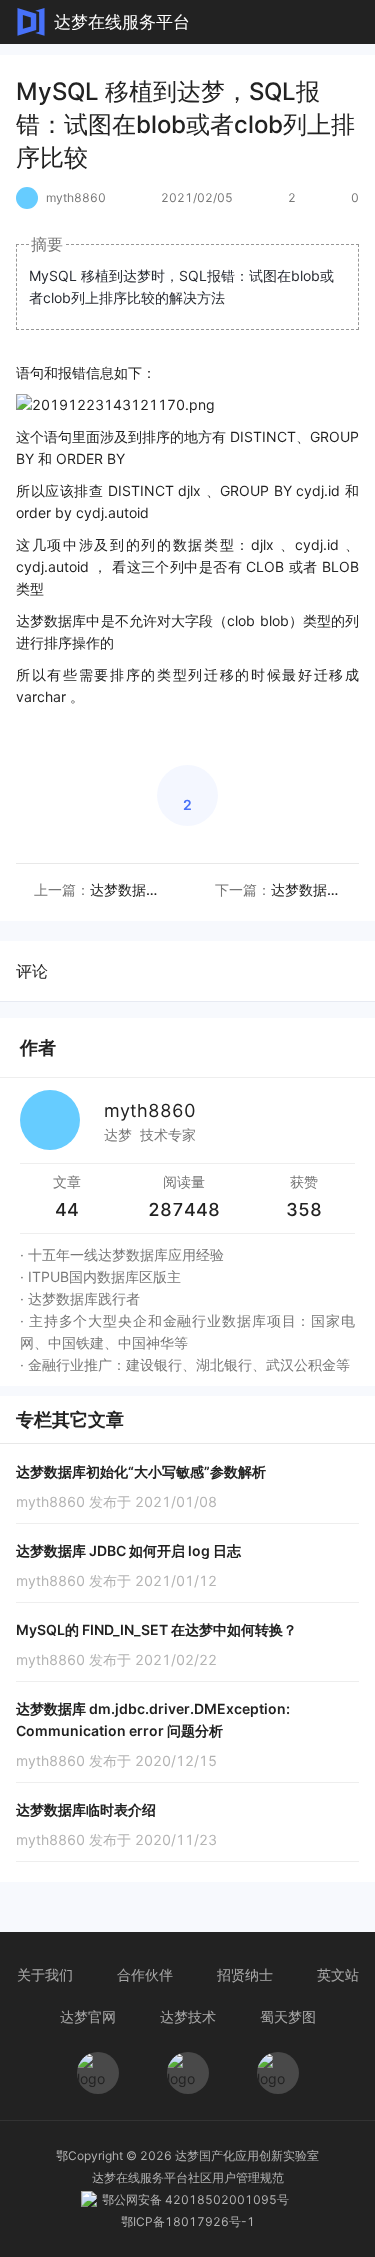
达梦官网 (88, 2016)
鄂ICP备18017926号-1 (188, 2221)
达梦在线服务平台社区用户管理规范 (188, 2177)
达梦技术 (188, 2016)
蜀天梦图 (288, 2016)
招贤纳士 (245, 1974)
